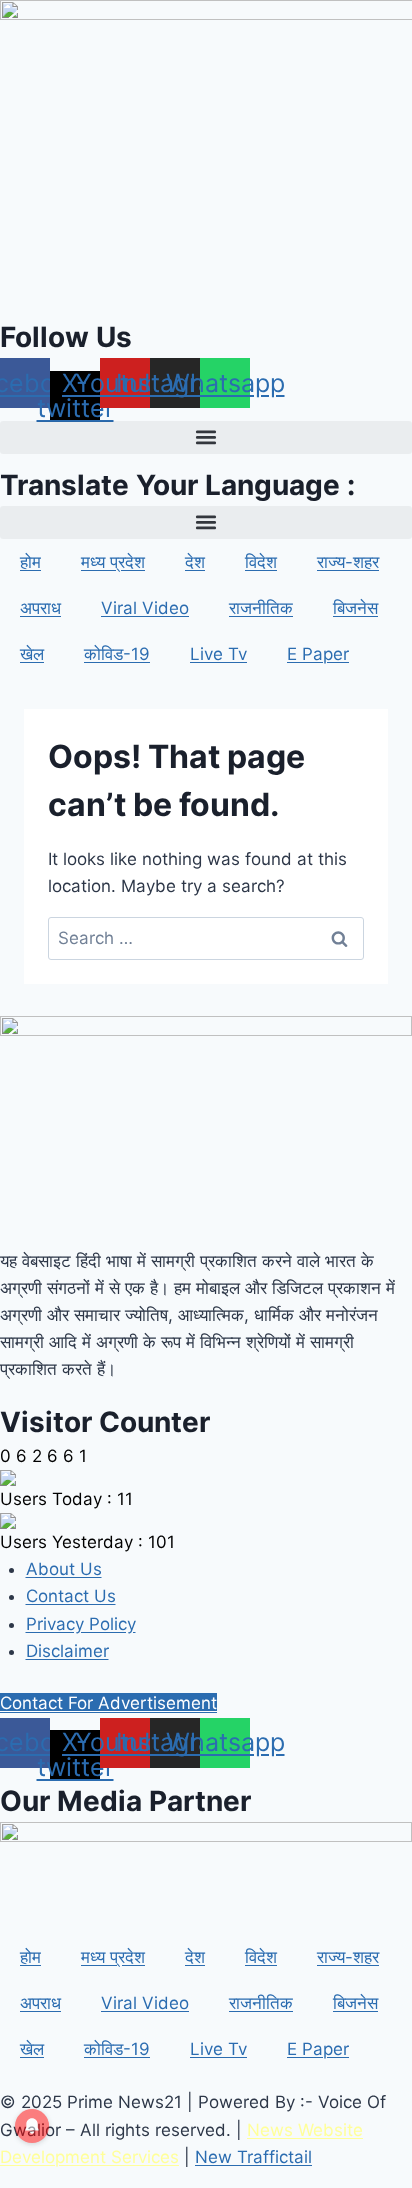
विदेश (261, 562)
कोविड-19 (117, 654)
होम (30, 562)
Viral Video (145, 608)
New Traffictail (253, 2157)
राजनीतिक (261, 608)
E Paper (318, 654)
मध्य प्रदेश (113, 562)
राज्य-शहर (348, 562)
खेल (32, 654)
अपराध (40, 608)
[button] (206, 437)
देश (195, 562)
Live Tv (218, 654)
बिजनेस (355, 608)
